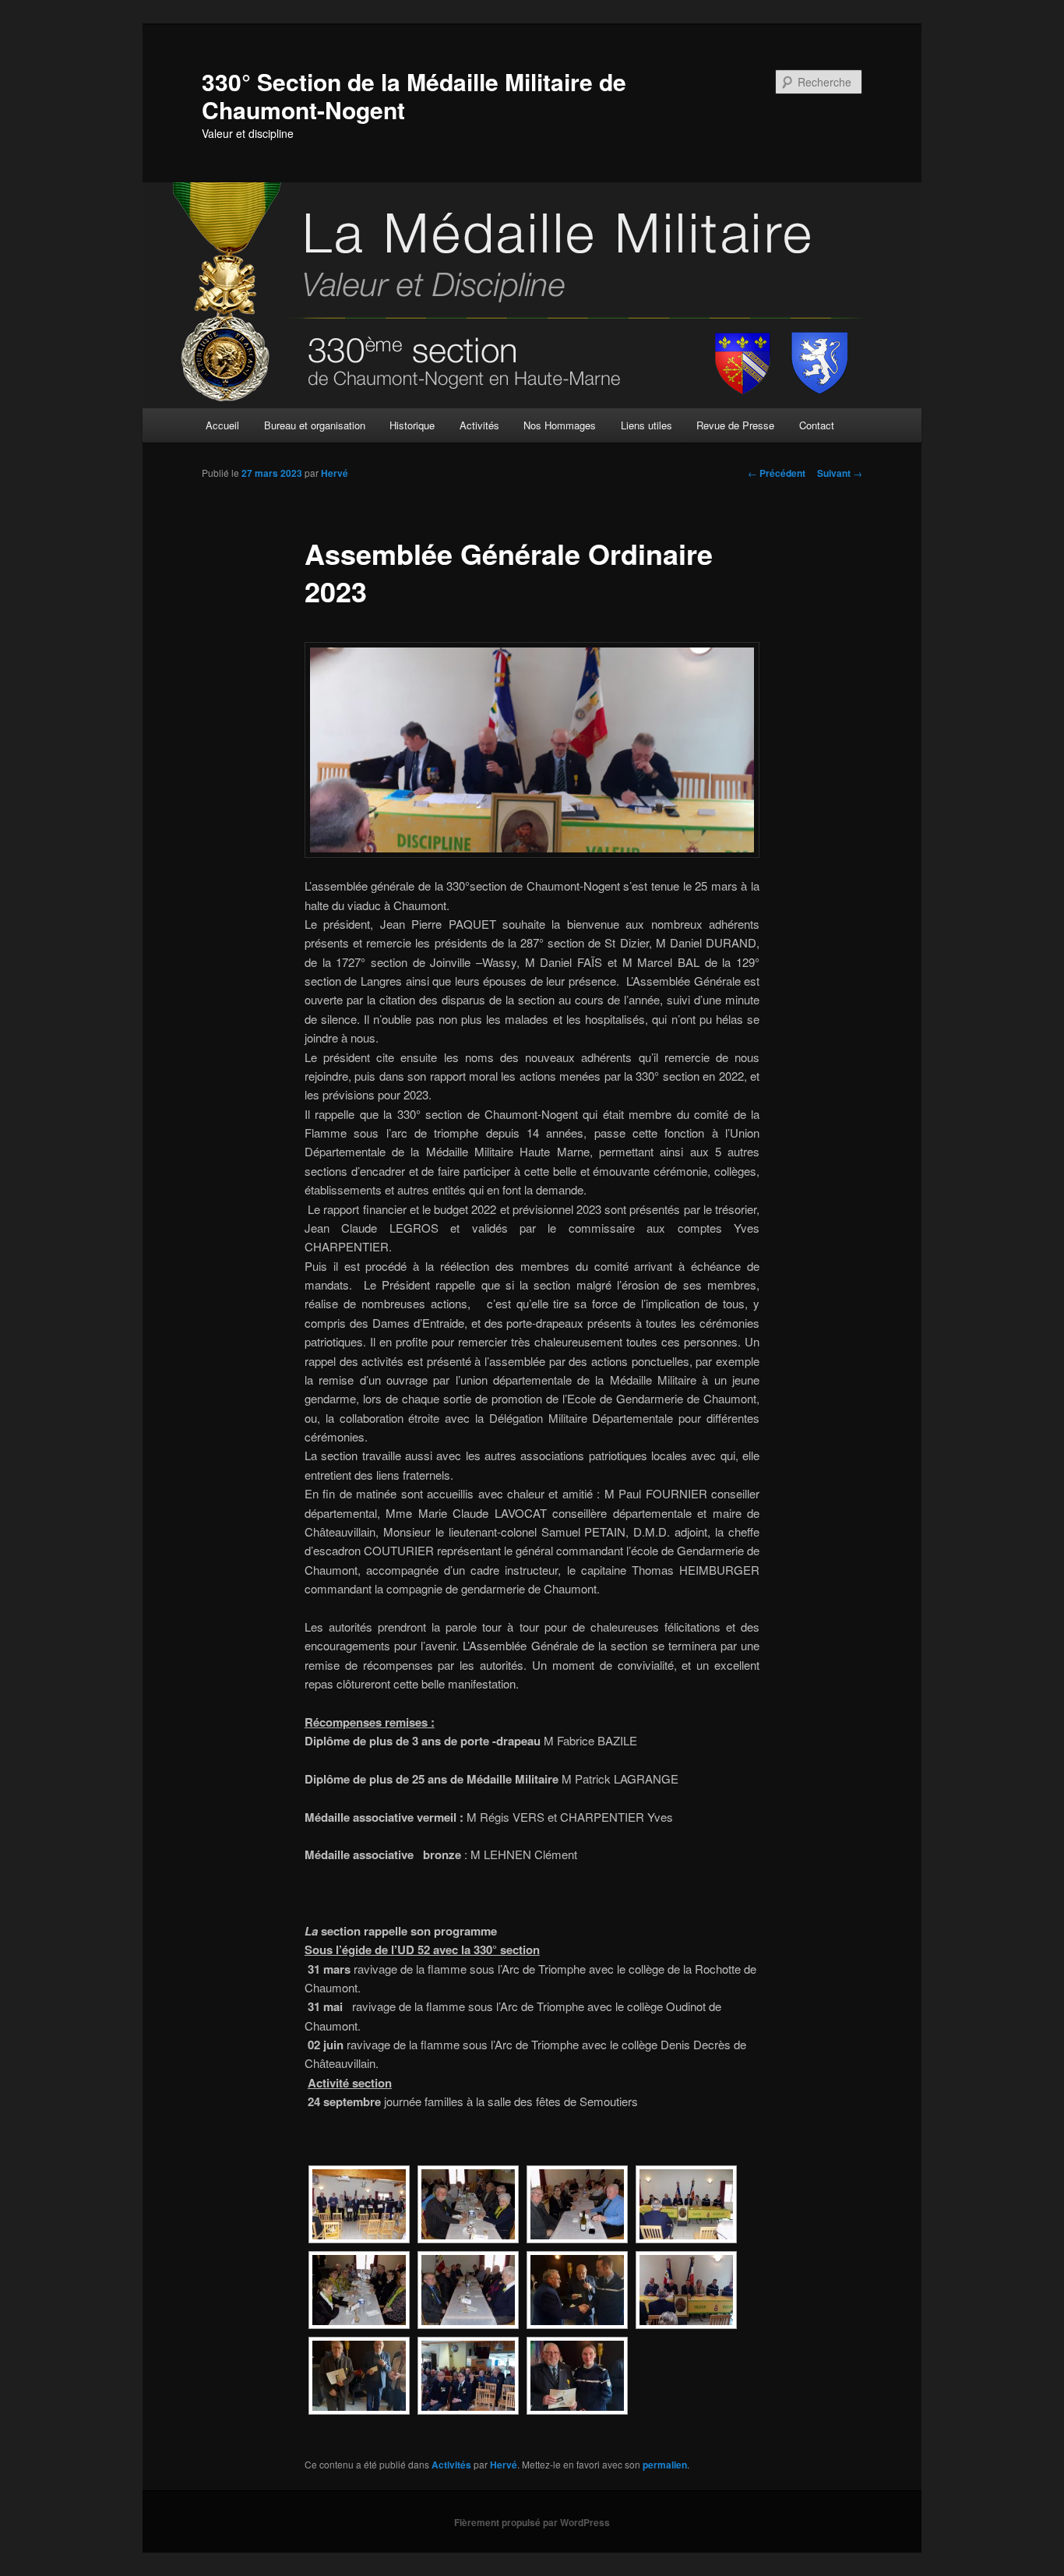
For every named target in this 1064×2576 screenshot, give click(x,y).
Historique (412, 425)
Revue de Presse (735, 425)
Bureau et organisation (315, 425)
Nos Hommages (560, 425)
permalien (665, 2465)
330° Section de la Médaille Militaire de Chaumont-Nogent (414, 95)
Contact (817, 425)
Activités (479, 425)
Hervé (335, 473)
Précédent (777, 473)
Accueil (222, 425)
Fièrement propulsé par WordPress (532, 2522)
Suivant (840, 473)
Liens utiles (647, 425)
